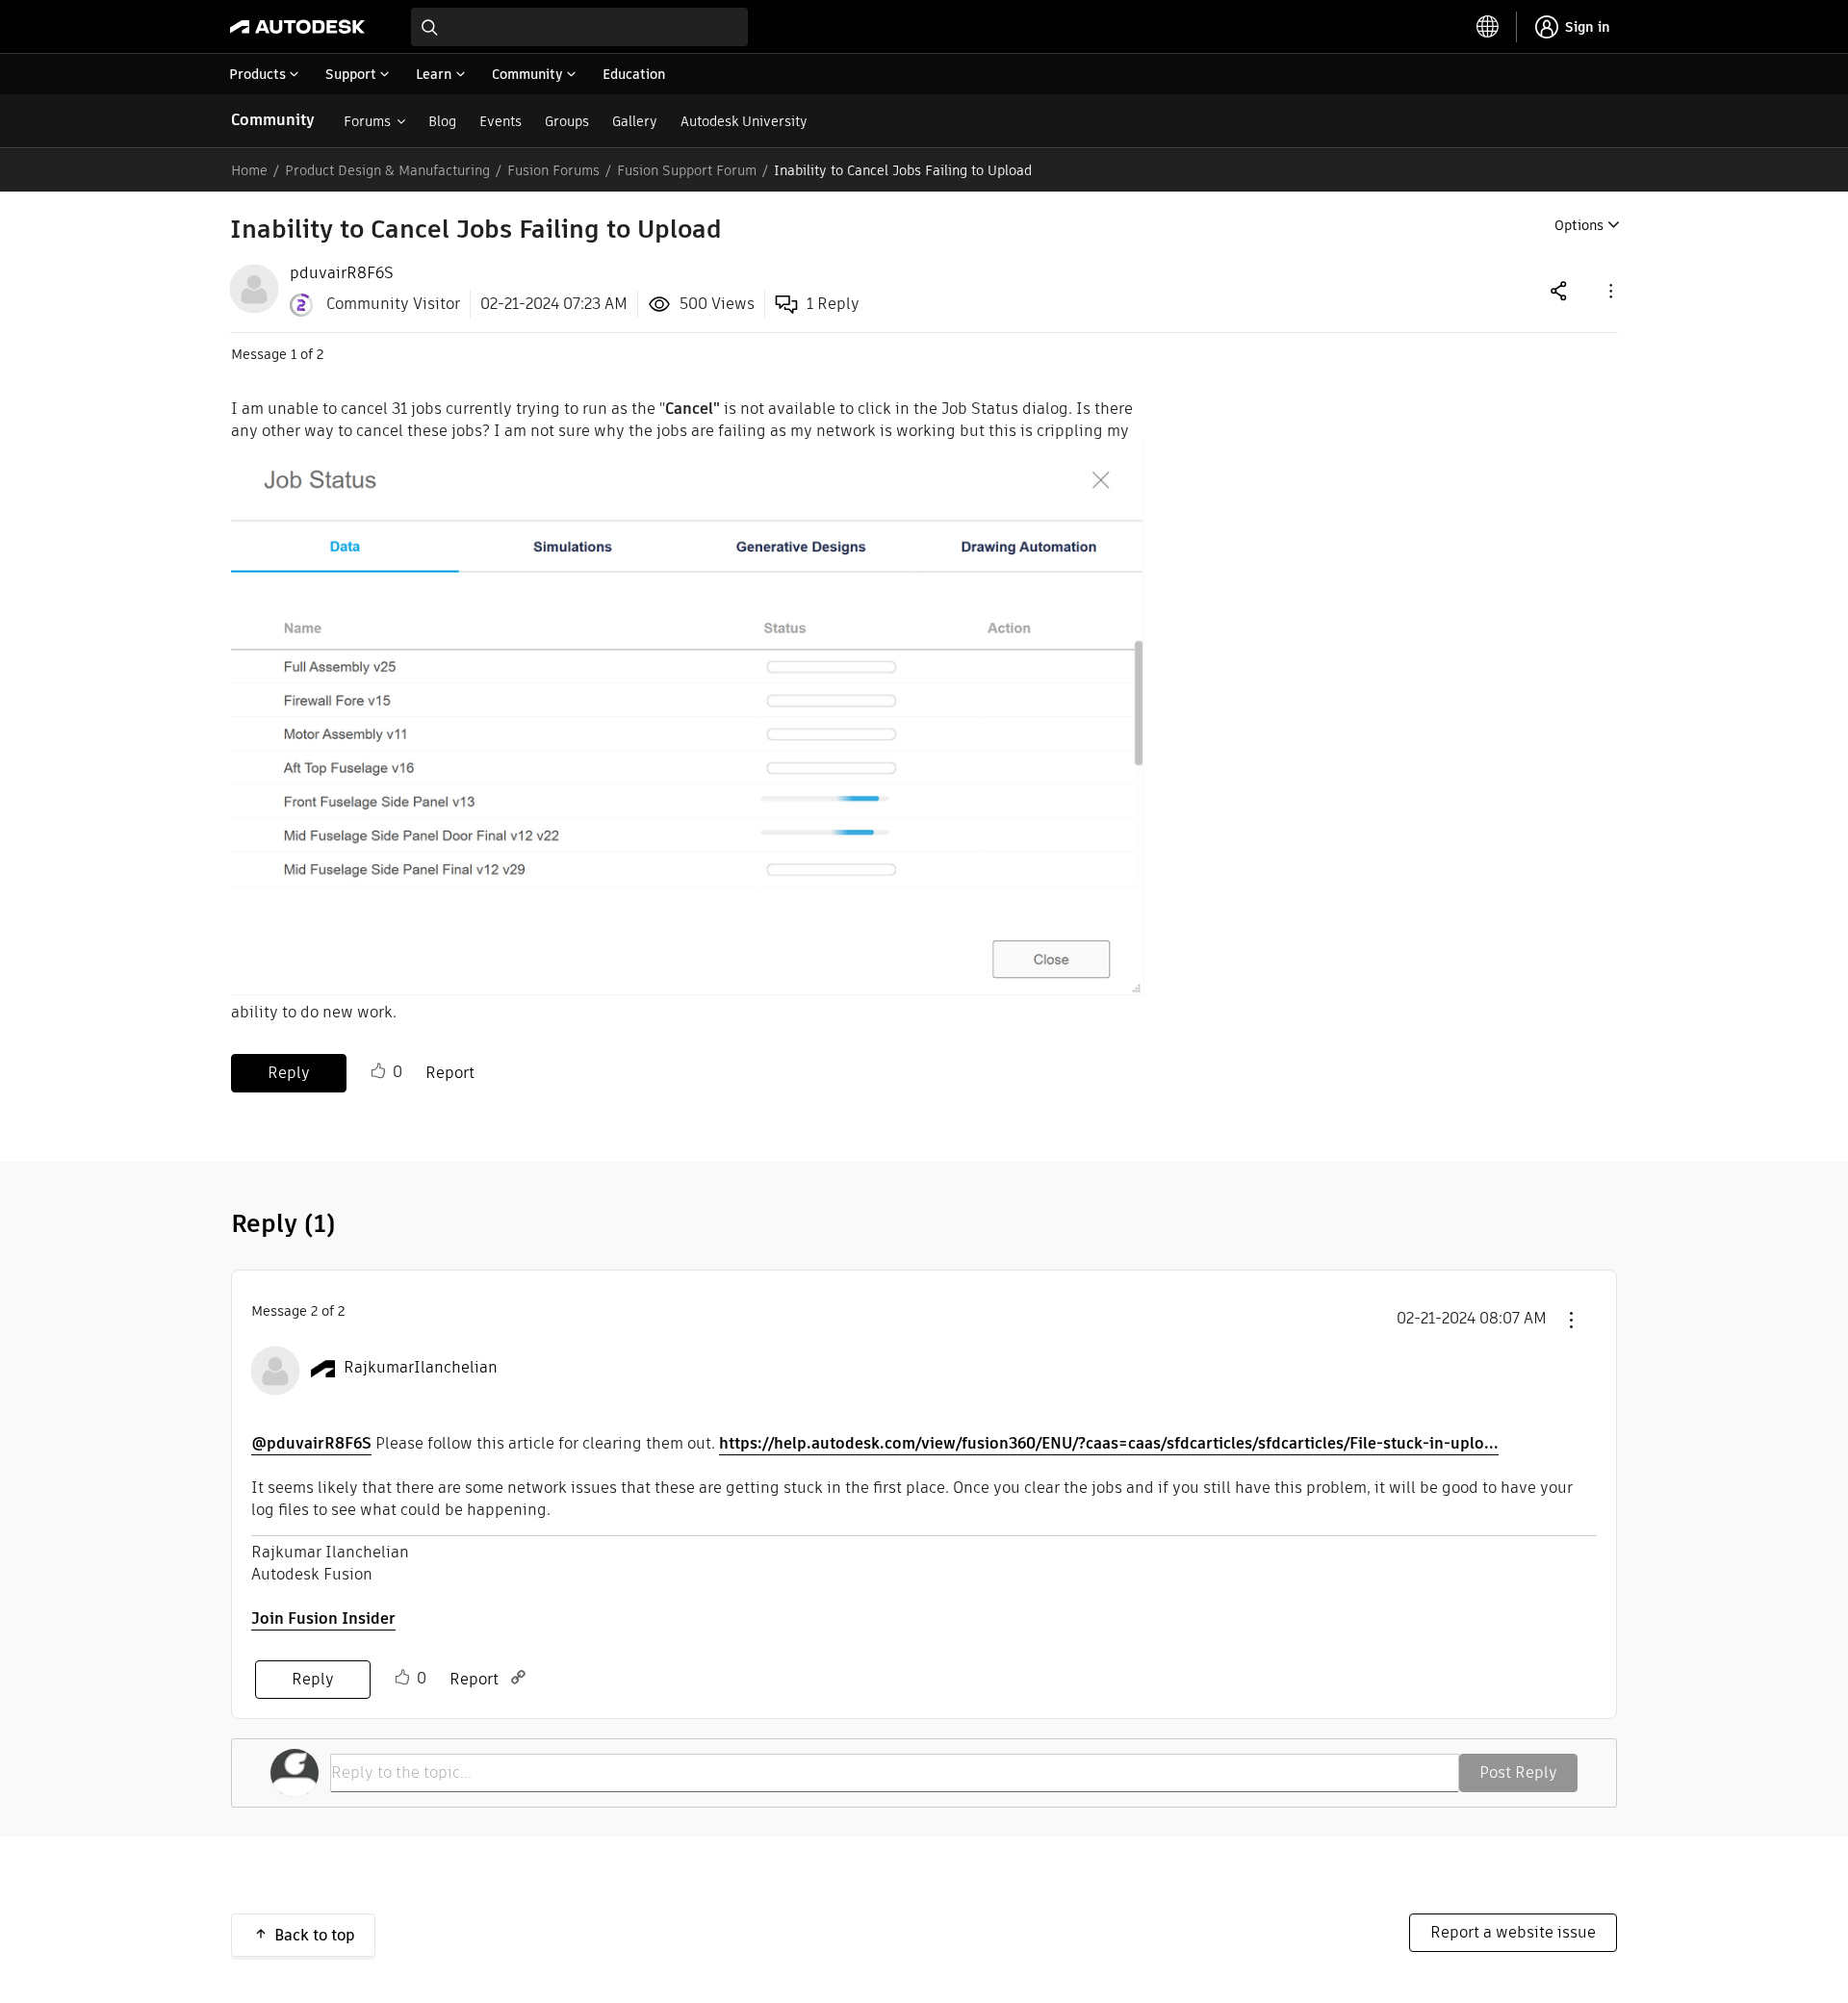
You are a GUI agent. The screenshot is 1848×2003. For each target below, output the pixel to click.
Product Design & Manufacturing (387, 170)
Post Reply (1518, 1772)
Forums (367, 121)
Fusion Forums (553, 170)
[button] (1609, 290)
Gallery (635, 121)
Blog (442, 121)
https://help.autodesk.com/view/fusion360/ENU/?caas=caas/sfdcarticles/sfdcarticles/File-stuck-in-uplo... (1109, 1443)
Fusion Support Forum (687, 170)
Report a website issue (1513, 1932)
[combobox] (579, 27)
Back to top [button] (315, 1935)
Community (273, 120)
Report (450, 1073)
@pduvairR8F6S (311, 1443)
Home (249, 170)
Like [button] (378, 1071)
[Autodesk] (297, 27)
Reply (289, 1073)
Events (500, 121)
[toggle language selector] (1488, 27)
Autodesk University (744, 121)
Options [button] (1579, 225)
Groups (567, 121)
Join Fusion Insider (323, 1618)
